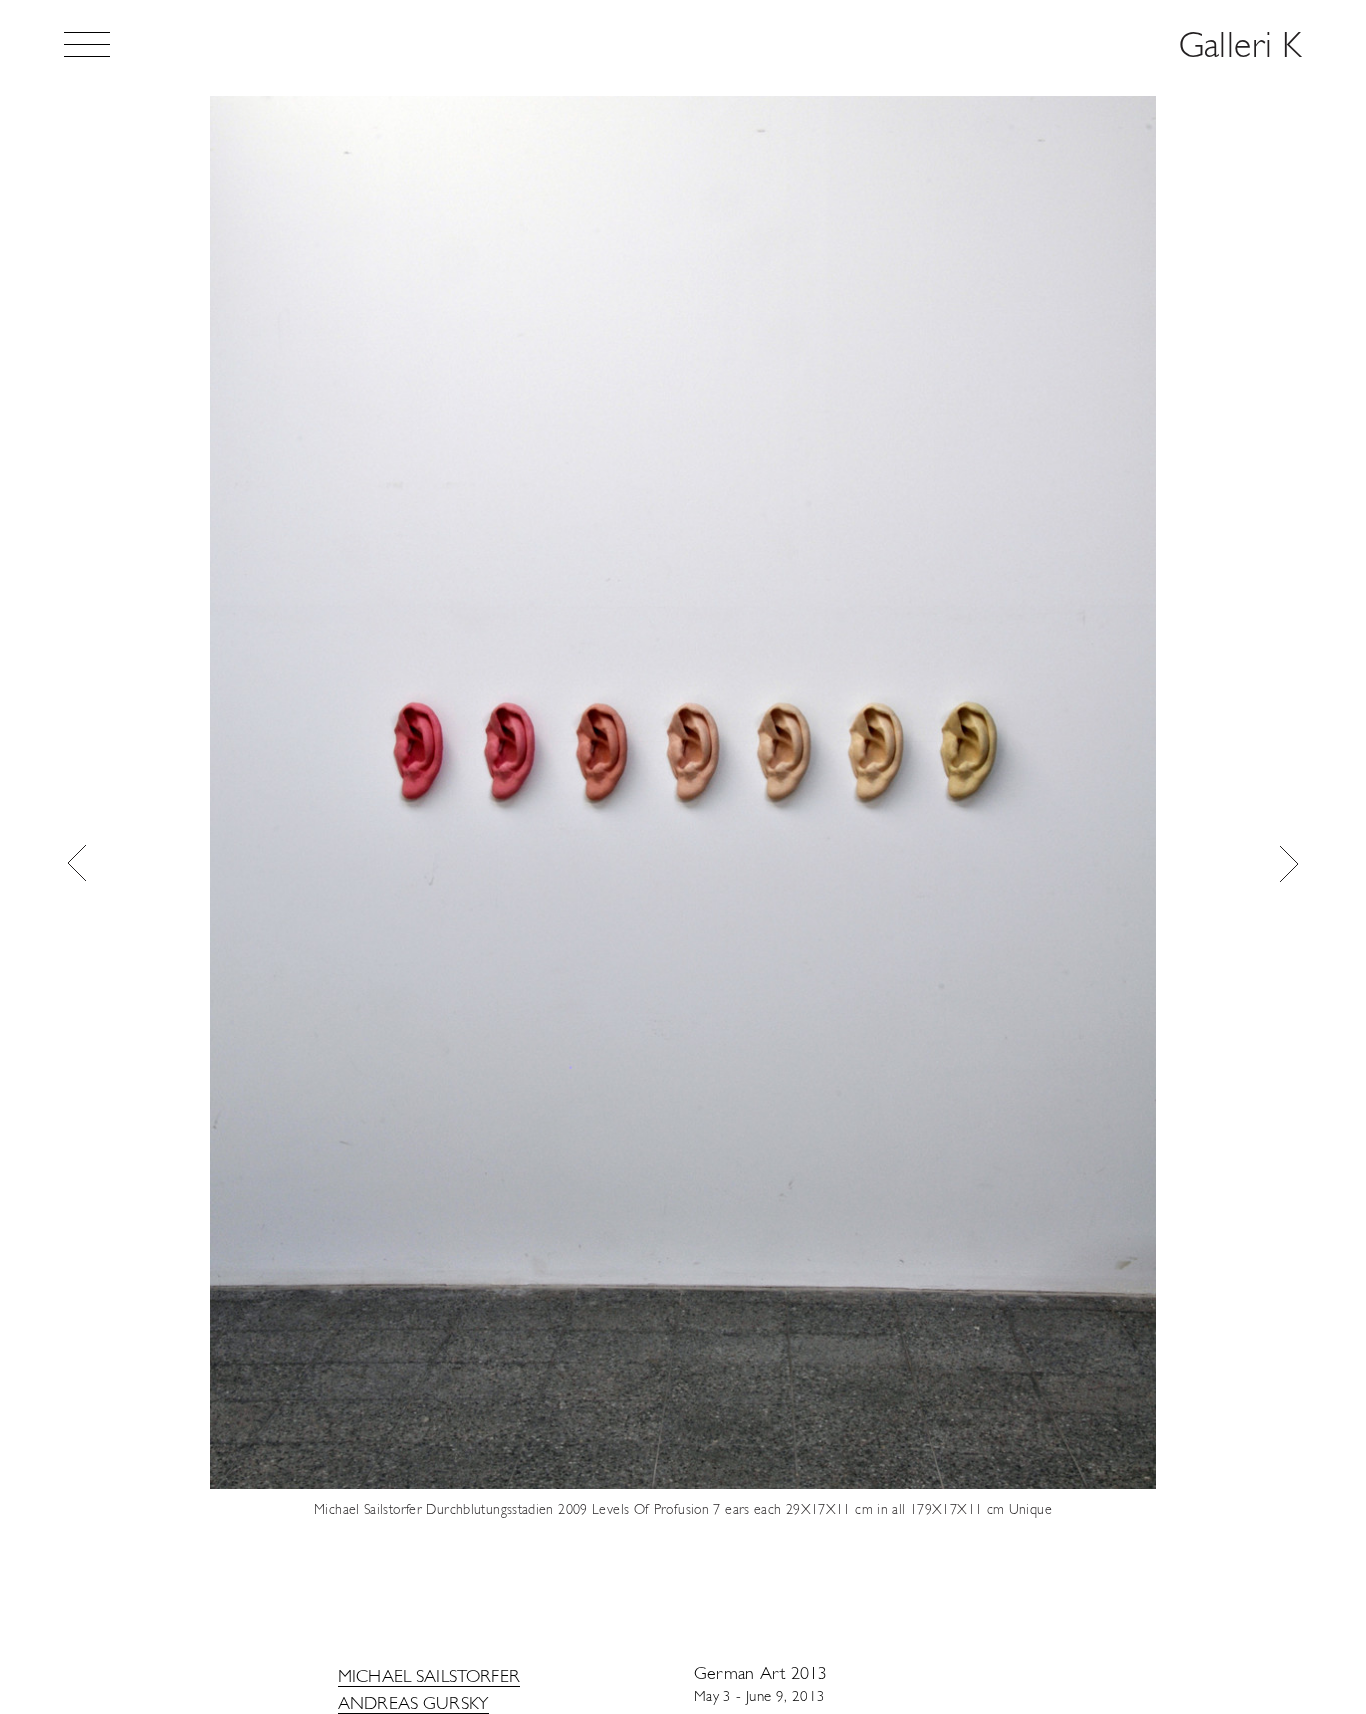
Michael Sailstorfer (429, 1678)
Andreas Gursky (413, 1705)
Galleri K (1240, 48)
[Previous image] (77, 863)
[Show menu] (87, 44)
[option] (683, 863)
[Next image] (1289, 863)
